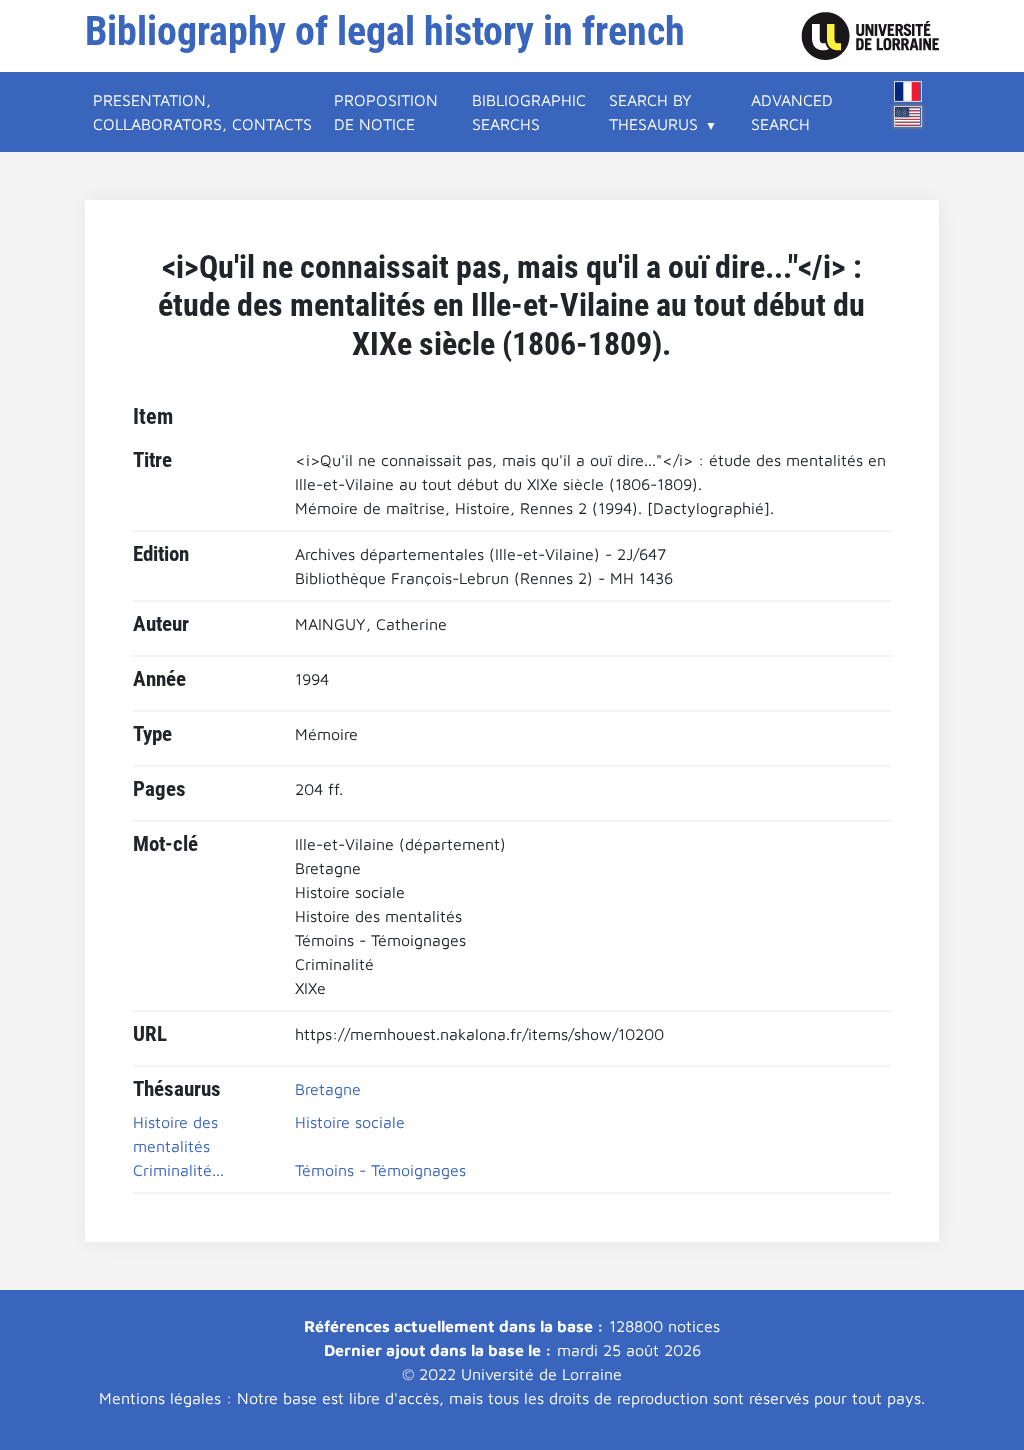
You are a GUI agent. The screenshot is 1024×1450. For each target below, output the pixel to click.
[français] (908, 91)
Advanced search (792, 112)
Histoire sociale (350, 1122)
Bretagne (328, 1089)
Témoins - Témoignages (380, 1170)
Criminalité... (178, 1170)
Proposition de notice (386, 112)
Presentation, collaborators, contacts (202, 112)
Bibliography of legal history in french (385, 31)
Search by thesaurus (653, 112)
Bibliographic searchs (529, 112)
